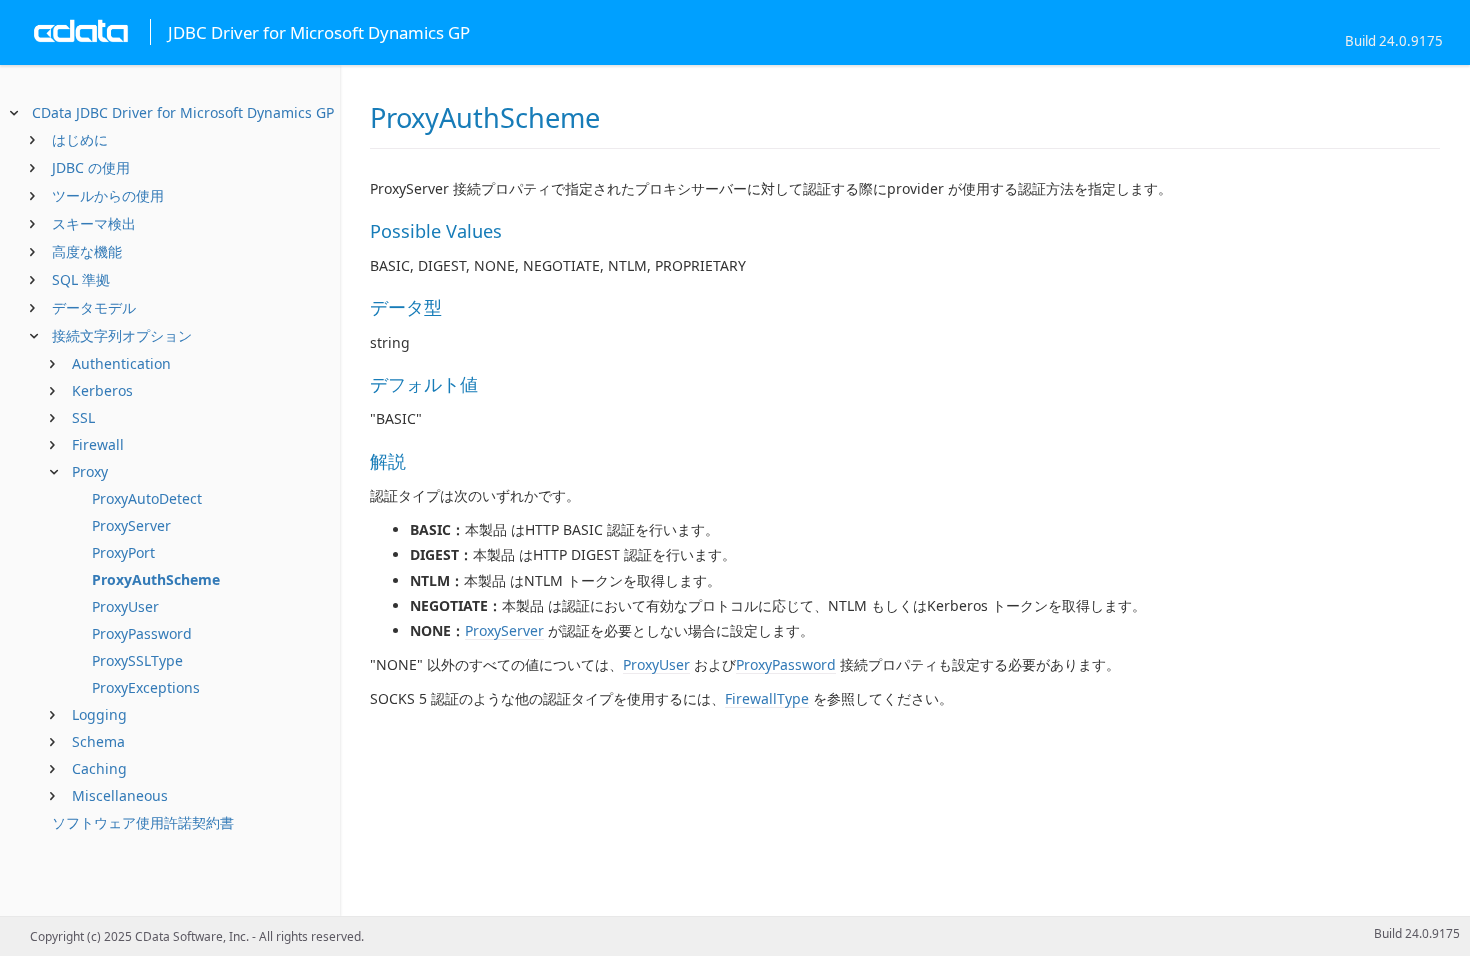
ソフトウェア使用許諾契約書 (143, 822)
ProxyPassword (142, 633)
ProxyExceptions (146, 687)
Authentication (121, 363)
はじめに (80, 139)
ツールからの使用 (108, 195)
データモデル (94, 307)
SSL (83, 417)
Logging (99, 714)
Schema (98, 741)
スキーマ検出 (94, 223)
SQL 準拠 (81, 279)
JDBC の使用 (91, 167)
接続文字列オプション (122, 335)
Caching (99, 768)
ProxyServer (131, 525)
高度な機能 (87, 251)
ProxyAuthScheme (156, 579)
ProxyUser (125, 606)
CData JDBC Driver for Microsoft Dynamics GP (183, 112)
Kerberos (102, 390)
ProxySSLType (137, 660)
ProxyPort (123, 552)
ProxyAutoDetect (147, 498)
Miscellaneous (120, 795)
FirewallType (767, 698)
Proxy (90, 471)
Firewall (98, 444)
